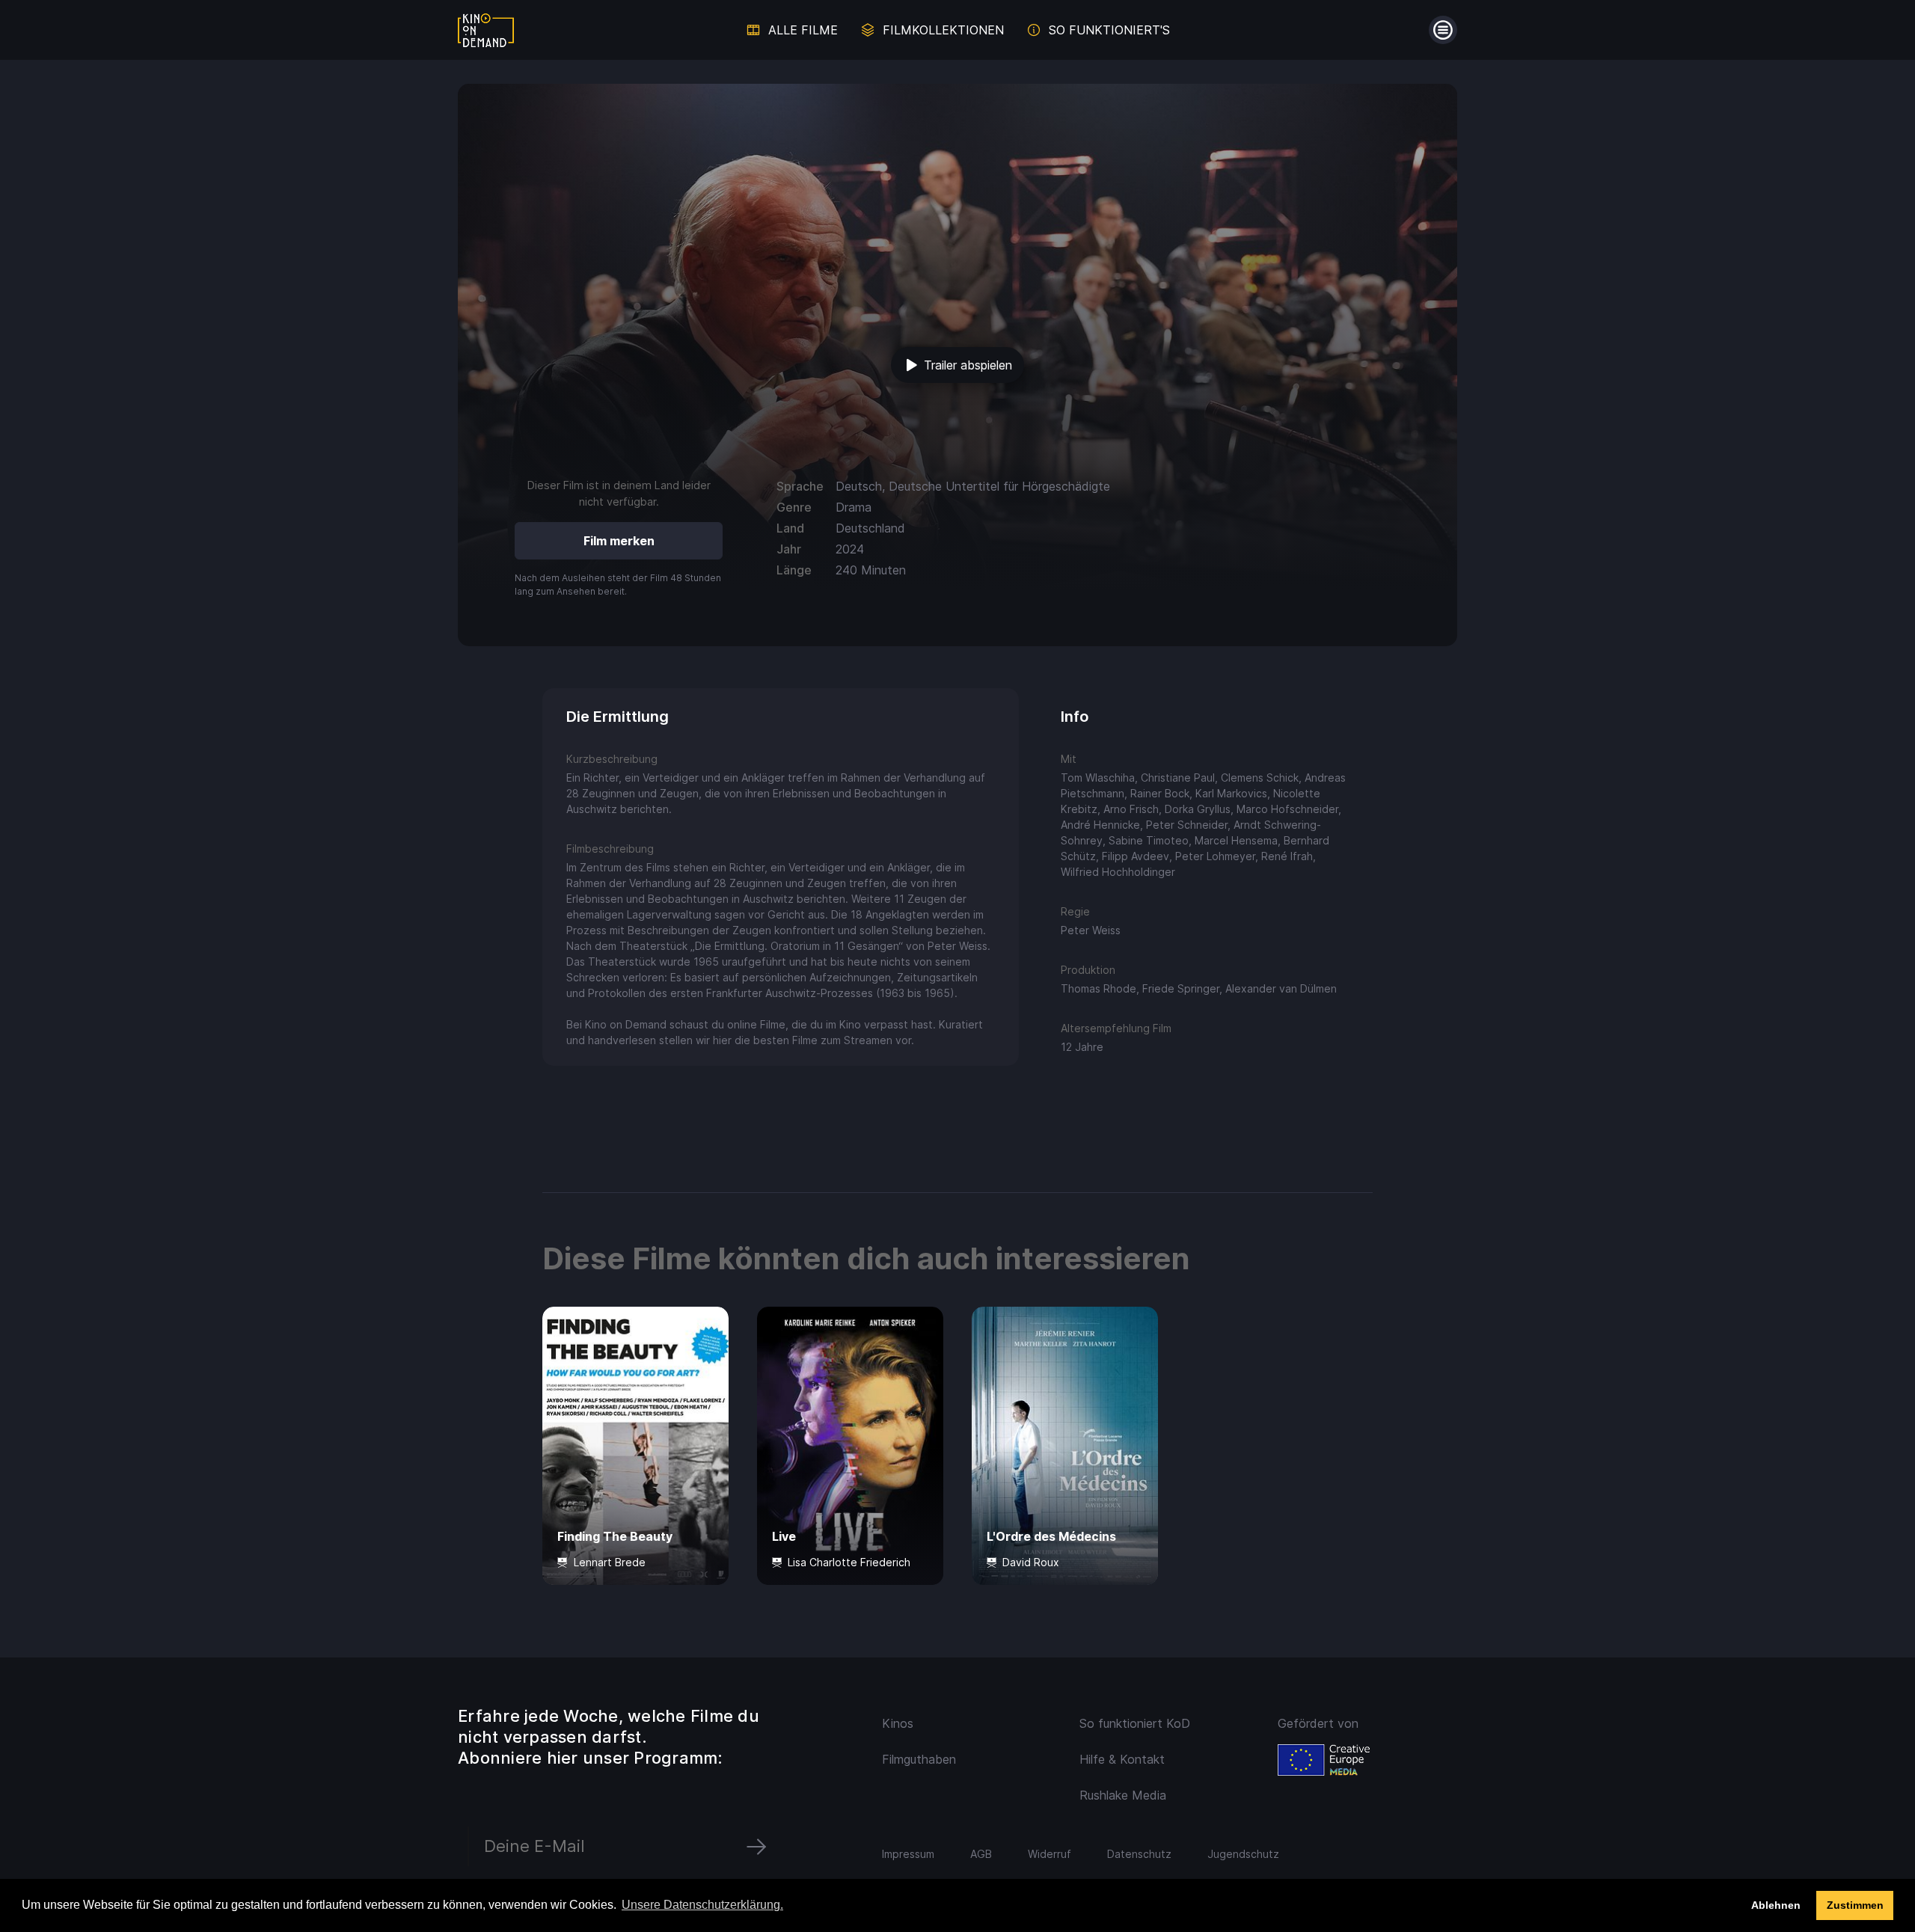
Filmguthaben (919, 1759)
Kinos (898, 1723)
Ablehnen (1776, 1905)
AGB (981, 1854)
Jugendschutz (1243, 1854)
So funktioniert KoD (1135, 1723)
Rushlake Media (1123, 1795)
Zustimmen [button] (1855, 1905)
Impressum (908, 1854)
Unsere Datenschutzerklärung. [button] (702, 1905)
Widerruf (1050, 1854)
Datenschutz (1139, 1854)
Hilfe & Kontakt (1122, 1759)
